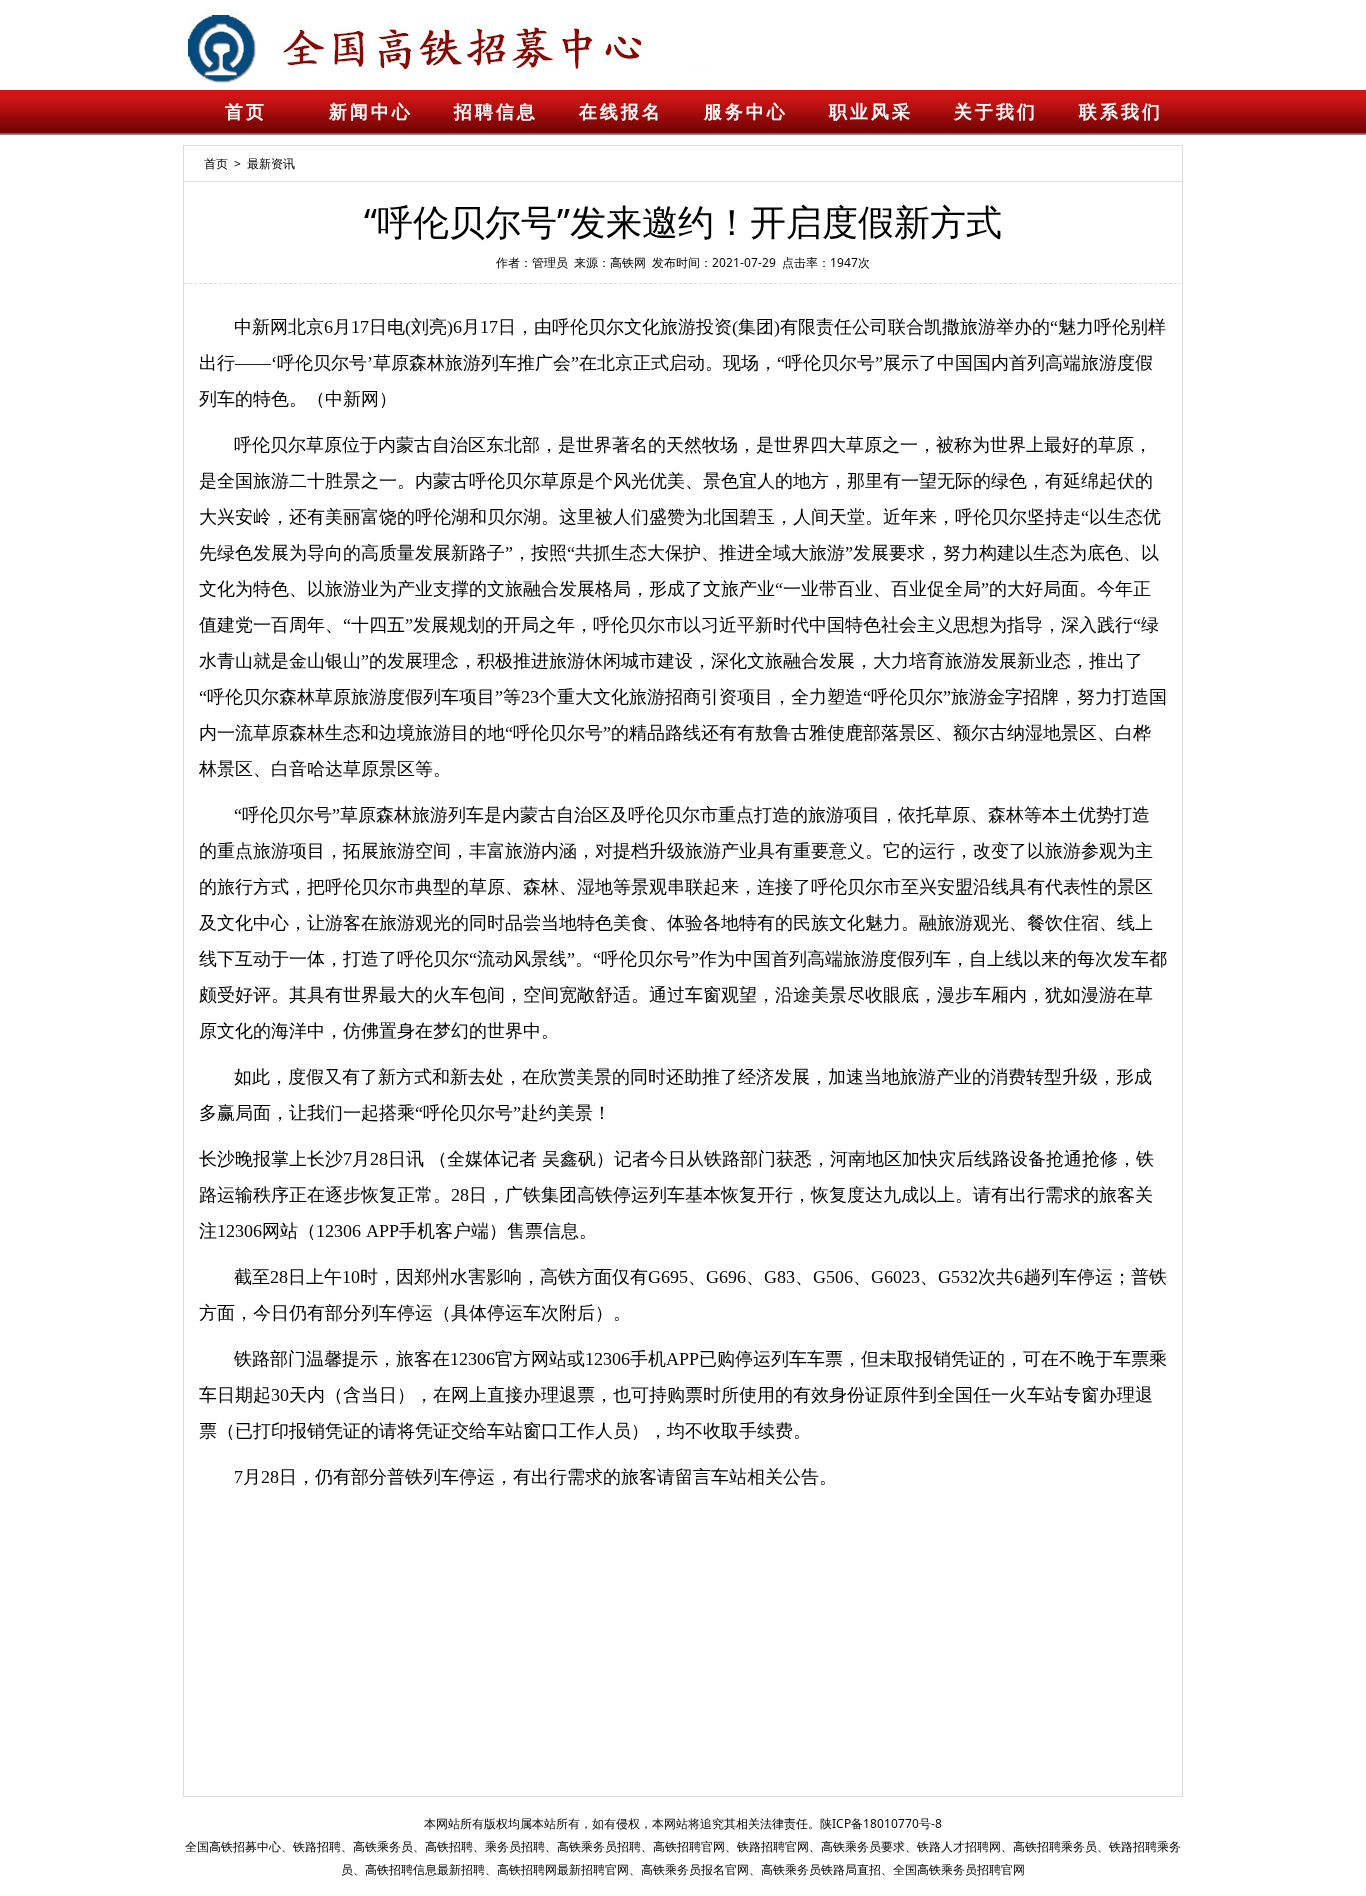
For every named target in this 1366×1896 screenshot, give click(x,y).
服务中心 (746, 112)
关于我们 (996, 112)
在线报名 (621, 112)
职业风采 (871, 112)
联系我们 (1121, 112)
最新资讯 (271, 163)
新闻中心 (371, 112)
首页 (246, 112)
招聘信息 (496, 112)
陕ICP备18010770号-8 (881, 1823)
